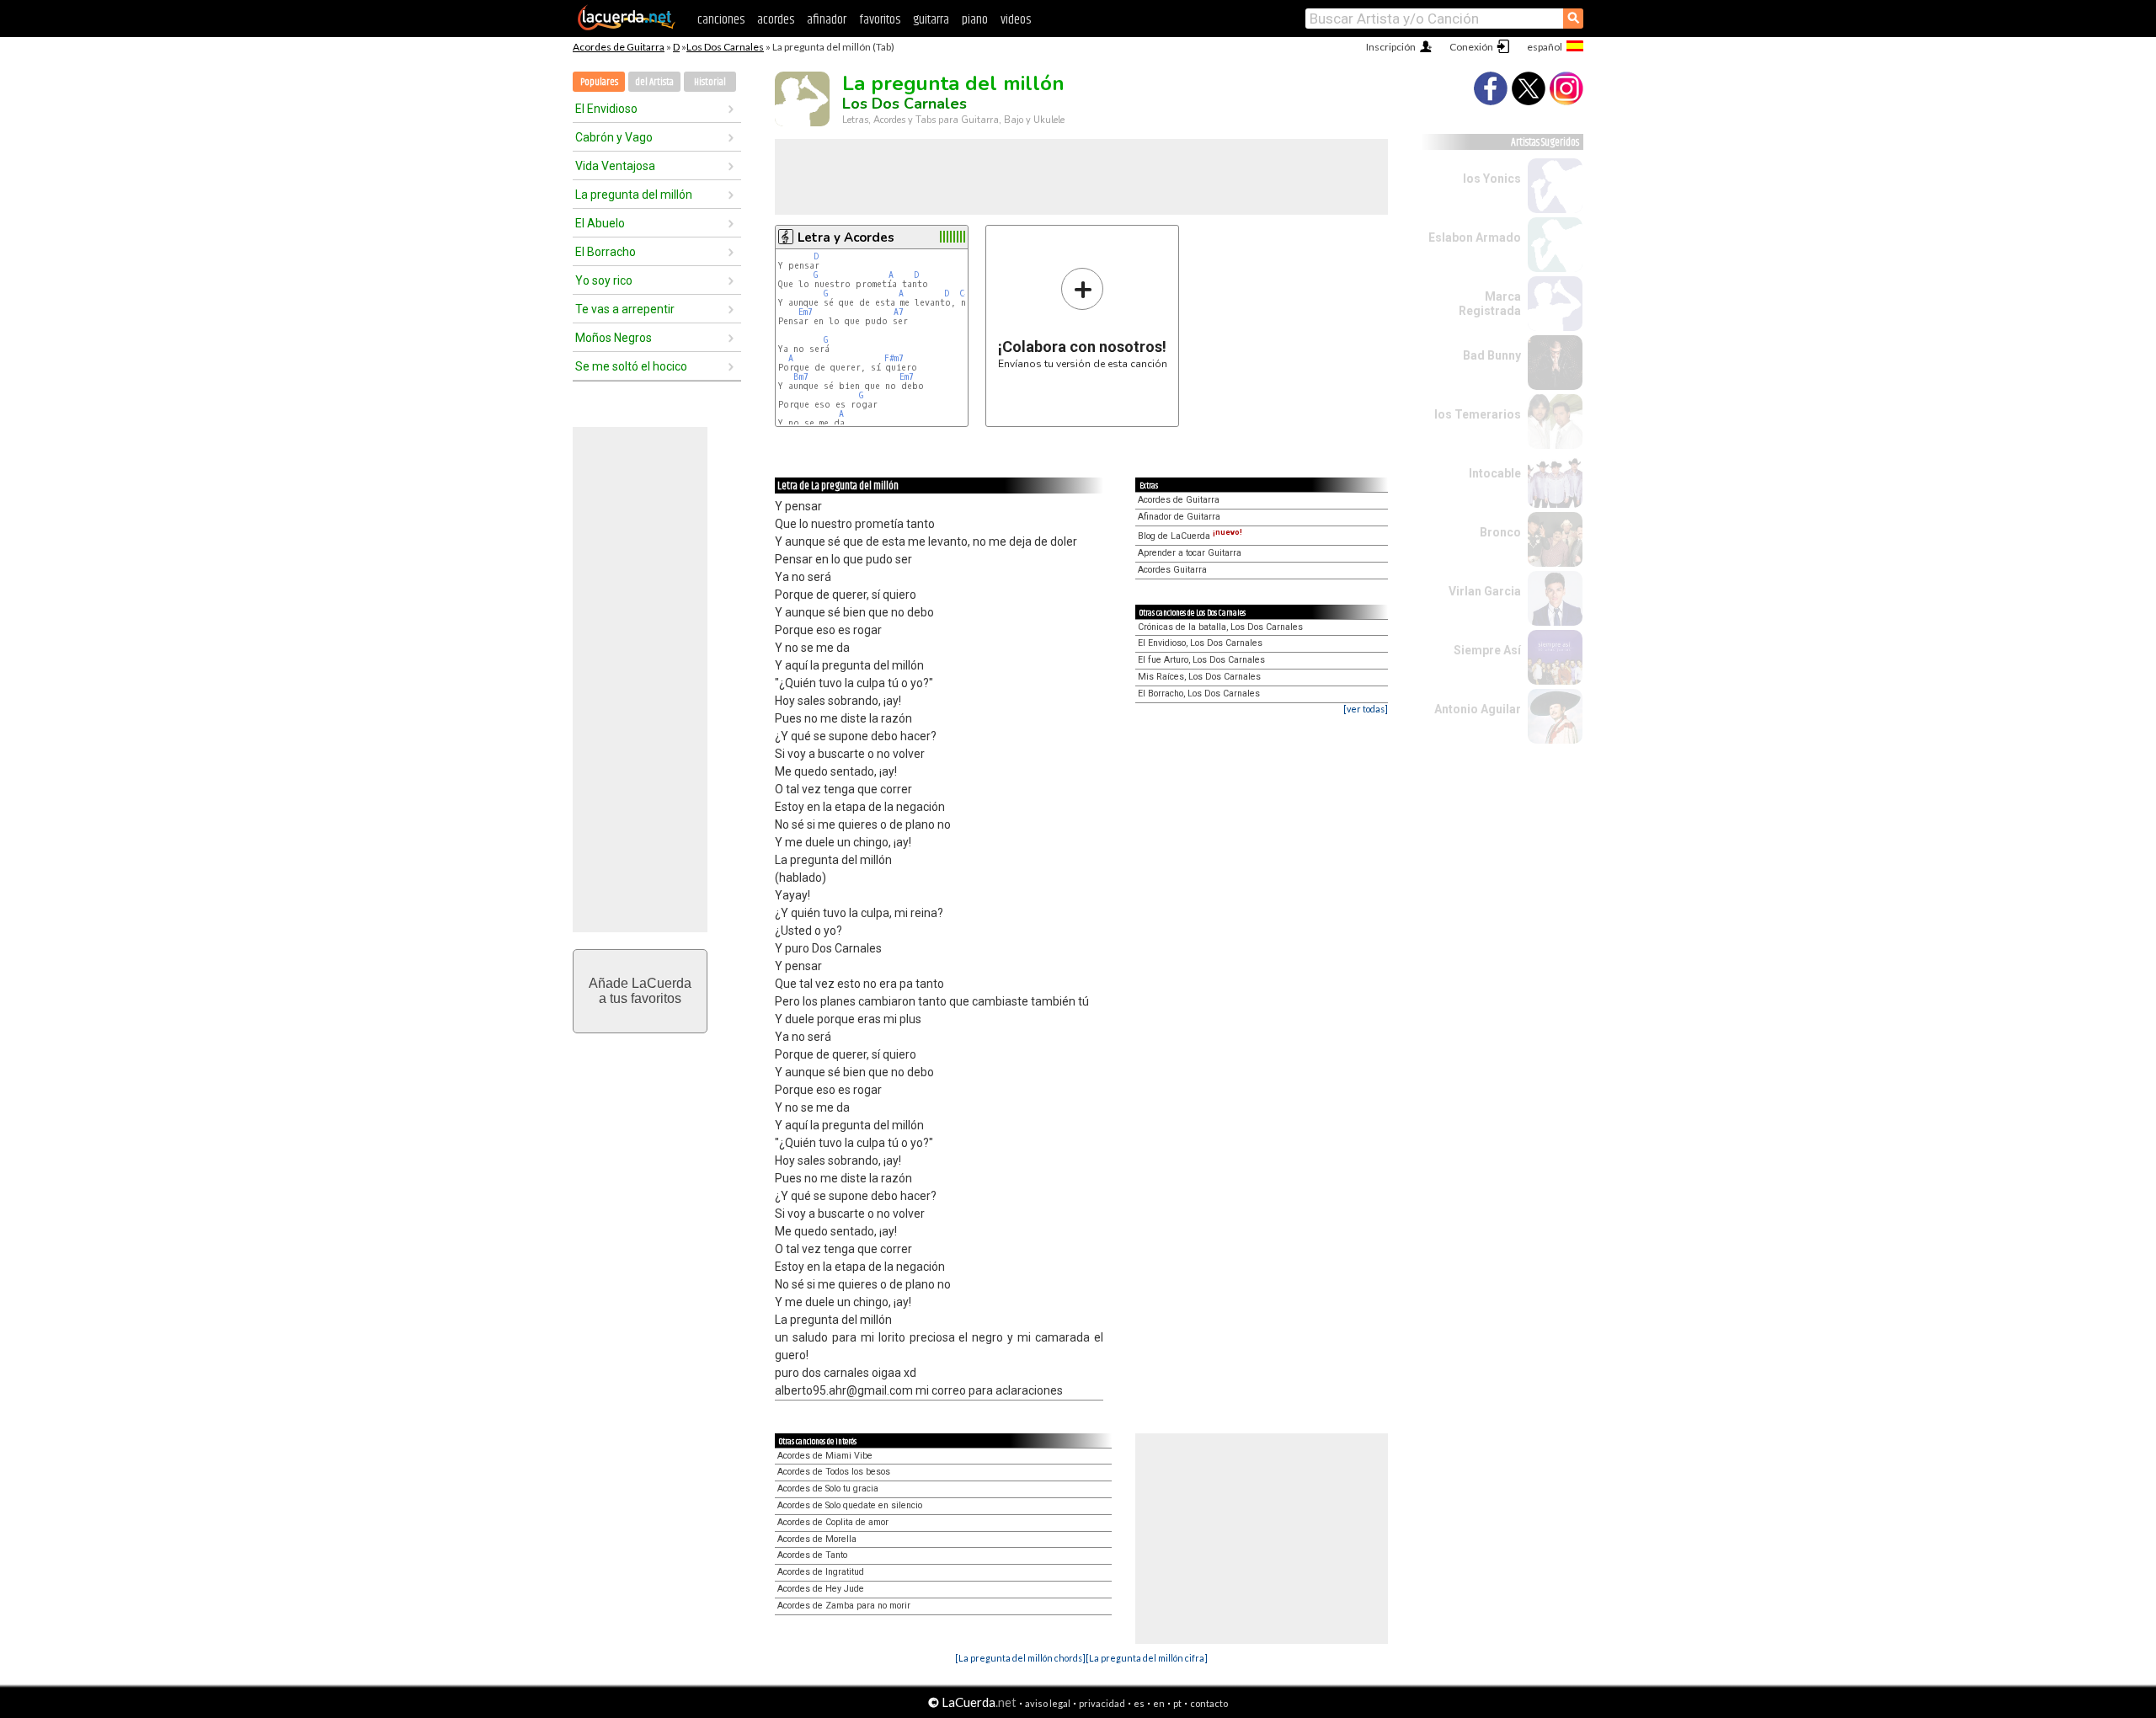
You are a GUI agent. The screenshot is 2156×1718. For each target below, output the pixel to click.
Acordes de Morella (817, 1539)
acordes (776, 20)
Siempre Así (1487, 650)
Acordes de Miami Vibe (825, 1456)
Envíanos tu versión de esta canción (1083, 318)
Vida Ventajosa (615, 166)
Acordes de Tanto (812, 1555)
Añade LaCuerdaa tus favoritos (640, 991)
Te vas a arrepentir (625, 309)
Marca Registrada (1490, 304)
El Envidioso (606, 109)
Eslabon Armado (1475, 237)
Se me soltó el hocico (631, 366)
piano (975, 20)
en (1159, 1703)
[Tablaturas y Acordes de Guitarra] (627, 27)
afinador (827, 20)
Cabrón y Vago (614, 137)
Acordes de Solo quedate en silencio (850, 1505)
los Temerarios (1478, 414)
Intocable (1495, 473)
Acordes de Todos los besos (834, 1472)
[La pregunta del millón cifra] (1147, 1658)
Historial (710, 82)
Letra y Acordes (846, 237)
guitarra (931, 20)
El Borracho (606, 252)
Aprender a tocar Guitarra (1190, 553)
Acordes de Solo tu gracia (828, 1489)
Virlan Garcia (1485, 591)
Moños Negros (614, 338)
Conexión (1471, 47)
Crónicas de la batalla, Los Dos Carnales (1220, 627)
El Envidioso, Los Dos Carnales (1200, 643)
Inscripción (1391, 47)
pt (1177, 1703)
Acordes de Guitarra (619, 47)
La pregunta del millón (634, 195)
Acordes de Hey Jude (821, 1589)
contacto (1209, 1703)
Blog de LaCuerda (1190, 536)
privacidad (1102, 1703)
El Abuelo (600, 223)
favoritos (880, 20)
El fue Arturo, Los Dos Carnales (1201, 660)
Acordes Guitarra (1172, 570)
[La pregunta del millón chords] (1020, 1658)
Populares (599, 82)
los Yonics (1492, 179)
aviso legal (1048, 1703)
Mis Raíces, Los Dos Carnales (1199, 677)
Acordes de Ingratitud (821, 1572)
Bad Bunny (1492, 355)
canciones (721, 20)
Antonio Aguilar (1478, 709)
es (1139, 1703)
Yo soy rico (604, 280)
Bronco (1500, 532)
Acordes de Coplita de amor (833, 1522)
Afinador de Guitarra (1179, 517)
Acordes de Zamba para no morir (844, 1606)
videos (1016, 20)
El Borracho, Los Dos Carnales (1199, 694)
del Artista (654, 82)
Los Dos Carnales (725, 47)
